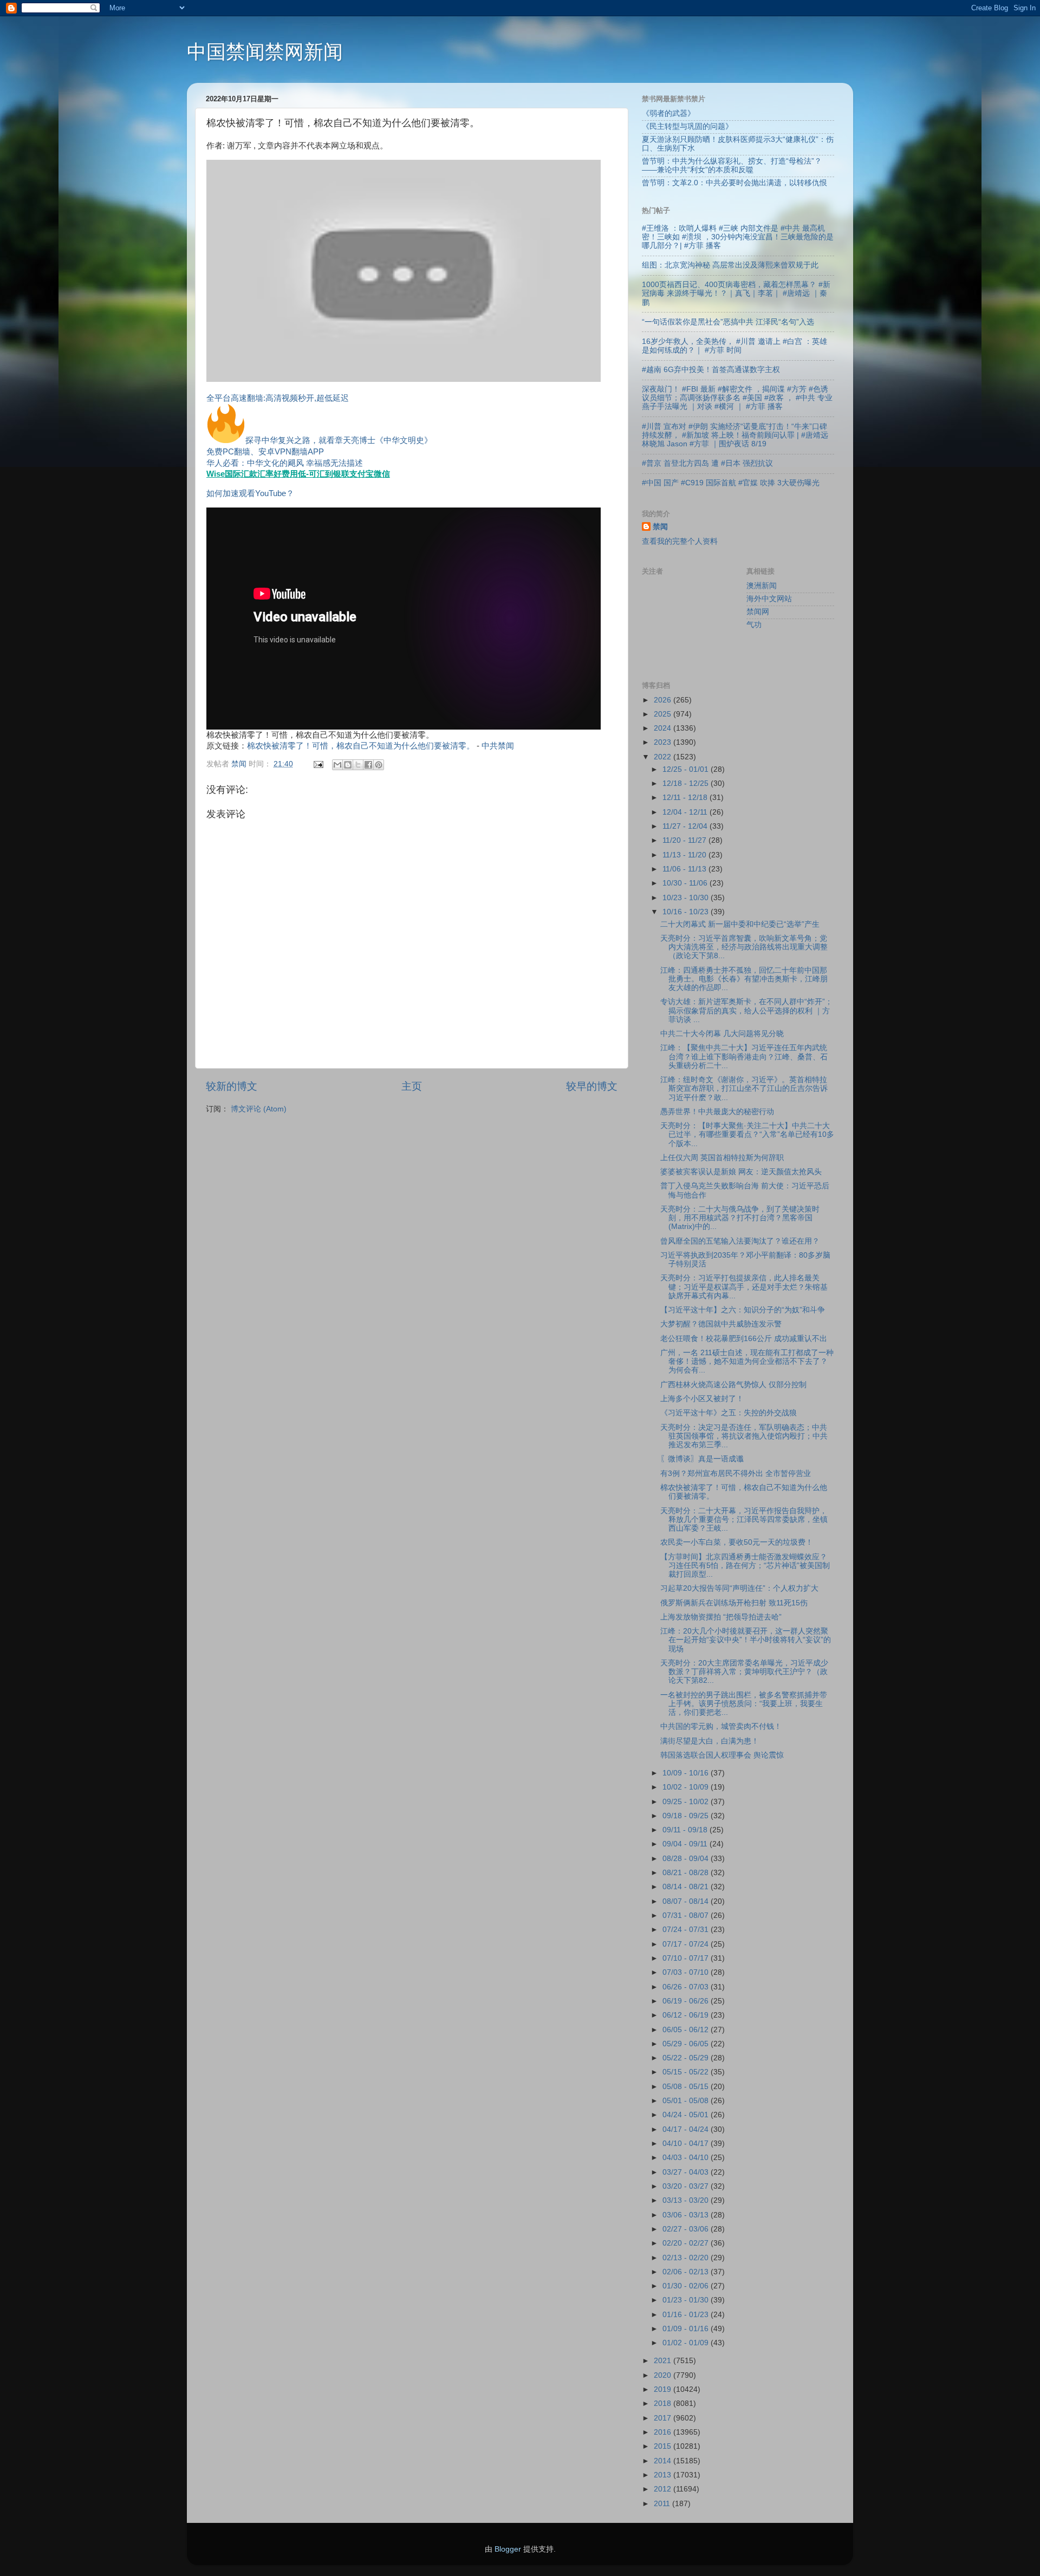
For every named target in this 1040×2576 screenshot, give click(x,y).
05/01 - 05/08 (687, 2101)
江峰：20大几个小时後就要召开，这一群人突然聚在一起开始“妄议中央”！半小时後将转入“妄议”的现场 (746, 1640)
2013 (664, 2475)
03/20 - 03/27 (687, 2186)
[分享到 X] (358, 765)
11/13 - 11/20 (685, 855)
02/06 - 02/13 (687, 2272)
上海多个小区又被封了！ (702, 1399)
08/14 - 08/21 (687, 1887)
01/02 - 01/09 (687, 2343)
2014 (664, 2461)
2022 (664, 757)
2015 (664, 2446)
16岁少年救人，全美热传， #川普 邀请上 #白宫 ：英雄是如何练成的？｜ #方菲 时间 (734, 346)
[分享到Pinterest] (379, 765)
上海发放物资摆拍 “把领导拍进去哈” (721, 1617)
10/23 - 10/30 (687, 898)
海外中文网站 (769, 599)
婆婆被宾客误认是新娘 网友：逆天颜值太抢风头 (741, 1172)
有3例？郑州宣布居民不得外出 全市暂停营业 (736, 1474)
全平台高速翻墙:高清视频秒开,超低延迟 (278, 398)
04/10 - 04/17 (687, 2144)
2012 (664, 2489)
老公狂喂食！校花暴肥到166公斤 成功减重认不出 (744, 1339)
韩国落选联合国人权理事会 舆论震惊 (722, 1755)
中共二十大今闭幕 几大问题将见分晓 (722, 1034)
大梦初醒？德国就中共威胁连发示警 (721, 1324)
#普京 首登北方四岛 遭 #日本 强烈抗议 (707, 463)
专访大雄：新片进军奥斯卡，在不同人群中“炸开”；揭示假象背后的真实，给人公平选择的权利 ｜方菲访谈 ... (746, 1010)
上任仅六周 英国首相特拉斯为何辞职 (722, 1158)
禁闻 (660, 527)
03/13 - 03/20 (687, 2200)
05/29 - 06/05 (687, 2044)
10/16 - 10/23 (687, 912)
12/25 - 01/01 (687, 769)
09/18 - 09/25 (687, 1816)
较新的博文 (232, 1086)
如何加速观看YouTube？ (250, 493)
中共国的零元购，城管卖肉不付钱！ (721, 1726)
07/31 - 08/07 (687, 1915)
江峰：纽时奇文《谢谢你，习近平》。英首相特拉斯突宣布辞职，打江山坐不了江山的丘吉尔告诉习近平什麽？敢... (744, 1088)
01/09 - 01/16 (687, 2329)
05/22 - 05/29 (687, 2058)
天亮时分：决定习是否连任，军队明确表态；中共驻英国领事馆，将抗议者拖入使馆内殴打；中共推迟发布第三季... (744, 1436)
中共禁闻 (498, 746)
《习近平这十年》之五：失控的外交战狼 (729, 1413)
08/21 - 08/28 (687, 1873)
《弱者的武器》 (668, 113)
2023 (664, 742)
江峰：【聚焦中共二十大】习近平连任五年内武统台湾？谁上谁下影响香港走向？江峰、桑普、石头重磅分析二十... (744, 1056)
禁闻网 (758, 612)
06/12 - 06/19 (687, 2015)
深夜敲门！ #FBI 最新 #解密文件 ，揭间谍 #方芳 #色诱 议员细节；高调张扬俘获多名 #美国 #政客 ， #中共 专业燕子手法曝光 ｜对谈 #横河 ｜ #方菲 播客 (737, 398)
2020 (664, 2375)
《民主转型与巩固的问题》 (687, 126)
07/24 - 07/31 (687, 1930)
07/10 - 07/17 (687, 1958)
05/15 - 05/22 (687, 2072)
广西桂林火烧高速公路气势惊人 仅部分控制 (733, 1385)
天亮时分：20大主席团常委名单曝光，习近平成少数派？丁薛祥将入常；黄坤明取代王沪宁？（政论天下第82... (744, 1672)
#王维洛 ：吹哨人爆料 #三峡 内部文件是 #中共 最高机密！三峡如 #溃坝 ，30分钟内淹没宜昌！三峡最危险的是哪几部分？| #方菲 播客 (738, 237)
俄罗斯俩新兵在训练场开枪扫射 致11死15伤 (734, 1603)
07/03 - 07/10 (687, 1972)
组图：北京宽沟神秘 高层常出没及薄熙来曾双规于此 (730, 265)
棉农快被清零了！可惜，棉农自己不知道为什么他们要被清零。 (361, 746)
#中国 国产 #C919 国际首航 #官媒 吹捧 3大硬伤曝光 (731, 483)
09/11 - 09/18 (686, 1830)
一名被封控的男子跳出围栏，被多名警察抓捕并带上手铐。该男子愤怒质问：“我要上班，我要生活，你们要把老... (744, 1704)
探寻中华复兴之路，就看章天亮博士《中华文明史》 (339, 440)
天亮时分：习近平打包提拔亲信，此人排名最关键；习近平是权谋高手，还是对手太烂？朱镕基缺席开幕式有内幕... (744, 1287)
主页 (412, 1086)
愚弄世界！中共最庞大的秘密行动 (717, 1112)
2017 (664, 2418)
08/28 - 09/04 (687, 1859)
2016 (664, 2432)
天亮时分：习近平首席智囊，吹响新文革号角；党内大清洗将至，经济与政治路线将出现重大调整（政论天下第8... (744, 947)
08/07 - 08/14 (687, 1901)
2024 (664, 728)
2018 (664, 2403)
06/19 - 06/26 (687, 2001)
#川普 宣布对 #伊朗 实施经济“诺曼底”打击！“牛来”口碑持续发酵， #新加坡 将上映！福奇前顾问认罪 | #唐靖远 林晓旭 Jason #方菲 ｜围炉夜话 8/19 (735, 435)
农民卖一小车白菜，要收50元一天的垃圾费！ (737, 1542)
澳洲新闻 (762, 586)
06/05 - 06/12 (687, 2030)
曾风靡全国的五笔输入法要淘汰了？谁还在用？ (740, 1241)
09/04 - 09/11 (686, 1844)
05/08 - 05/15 (687, 2087)
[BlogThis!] (348, 765)
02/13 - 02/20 (687, 2258)
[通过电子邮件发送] (337, 765)
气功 (754, 625)
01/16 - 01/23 (687, 2315)
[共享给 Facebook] (368, 765)
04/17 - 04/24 (687, 2129)
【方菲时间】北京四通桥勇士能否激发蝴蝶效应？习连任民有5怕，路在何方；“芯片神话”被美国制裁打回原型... (745, 1566)
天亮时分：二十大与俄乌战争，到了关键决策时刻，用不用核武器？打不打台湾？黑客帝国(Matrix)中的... (740, 1218)
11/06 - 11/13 (685, 869)
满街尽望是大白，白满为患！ (710, 1741)
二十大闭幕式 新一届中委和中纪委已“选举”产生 (740, 924)
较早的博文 (592, 1086)
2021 (664, 2361)
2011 (663, 2504)
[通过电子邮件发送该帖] (318, 764)
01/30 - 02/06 (687, 2286)
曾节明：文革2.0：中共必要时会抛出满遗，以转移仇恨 (734, 183)
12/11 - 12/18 (686, 798)
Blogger (508, 2549)
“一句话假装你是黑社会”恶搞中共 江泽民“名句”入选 (728, 322)
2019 (664, 2389)
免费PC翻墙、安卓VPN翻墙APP (265, 452)
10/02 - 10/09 (687, 1787)
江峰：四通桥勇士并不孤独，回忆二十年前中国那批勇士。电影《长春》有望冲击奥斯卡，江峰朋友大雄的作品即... (744, 979)
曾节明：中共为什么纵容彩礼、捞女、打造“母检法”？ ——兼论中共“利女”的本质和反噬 (732, 165)
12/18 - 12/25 (687, 783)
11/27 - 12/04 (686, 826)
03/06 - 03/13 (687, 2215)
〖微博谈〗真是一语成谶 (702, 1459)
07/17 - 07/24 (687, 1944)
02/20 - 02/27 (687, 2243)
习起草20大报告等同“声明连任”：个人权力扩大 (739, 1588)
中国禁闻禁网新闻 (265, 52)
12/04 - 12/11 (686, 812)
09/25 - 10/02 (687, 1802)
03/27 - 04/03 (687, 2172)
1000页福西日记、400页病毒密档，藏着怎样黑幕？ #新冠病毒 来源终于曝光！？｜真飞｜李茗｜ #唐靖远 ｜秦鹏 (736, 293)
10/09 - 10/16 (687, 1773)
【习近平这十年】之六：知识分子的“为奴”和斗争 (743, 1310)
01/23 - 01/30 (687, 2300)
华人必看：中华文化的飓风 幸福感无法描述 (285, 463)
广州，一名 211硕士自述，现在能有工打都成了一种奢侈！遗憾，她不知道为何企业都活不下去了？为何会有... (747, 1361)
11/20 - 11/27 (685, 840)
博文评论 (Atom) (259, 1109)
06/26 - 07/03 (687, 1987)
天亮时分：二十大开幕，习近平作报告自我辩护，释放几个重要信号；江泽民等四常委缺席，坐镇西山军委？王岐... (744, 1520)
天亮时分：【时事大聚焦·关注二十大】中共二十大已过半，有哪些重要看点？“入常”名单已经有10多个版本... (747, 1134)
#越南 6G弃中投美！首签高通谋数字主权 (711, 370)
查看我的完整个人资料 (680, 541)
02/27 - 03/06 (687, 2229)
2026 (664, 700)
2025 (664, 714)
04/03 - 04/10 (687, 2158)
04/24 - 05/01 (687, 2115)
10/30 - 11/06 (686, 883)
